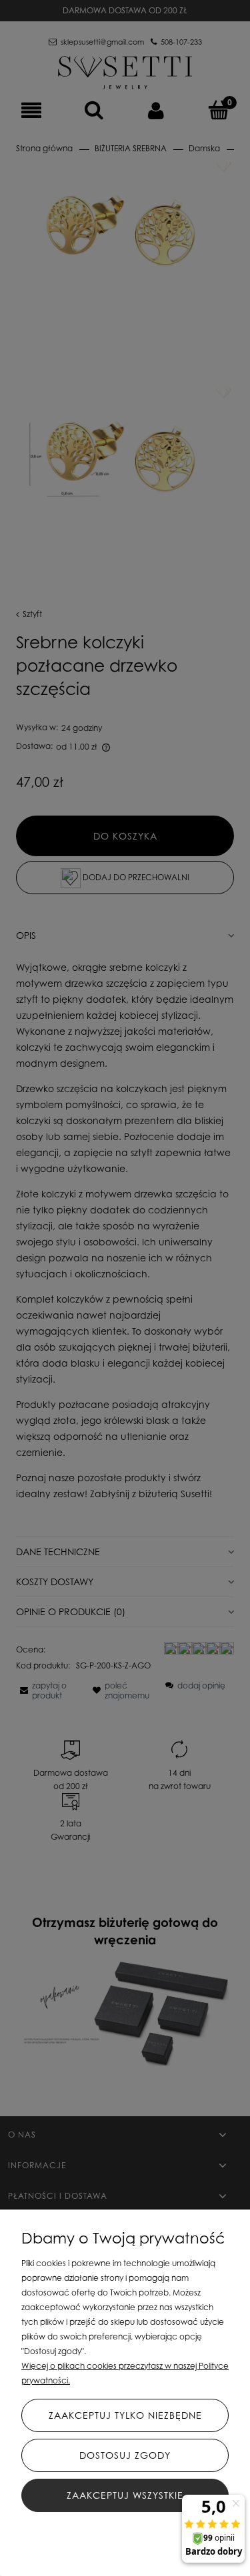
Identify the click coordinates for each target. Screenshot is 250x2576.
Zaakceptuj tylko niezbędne (125, 2415)
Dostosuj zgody (125, 2455)
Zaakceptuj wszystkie (125, 2495)
